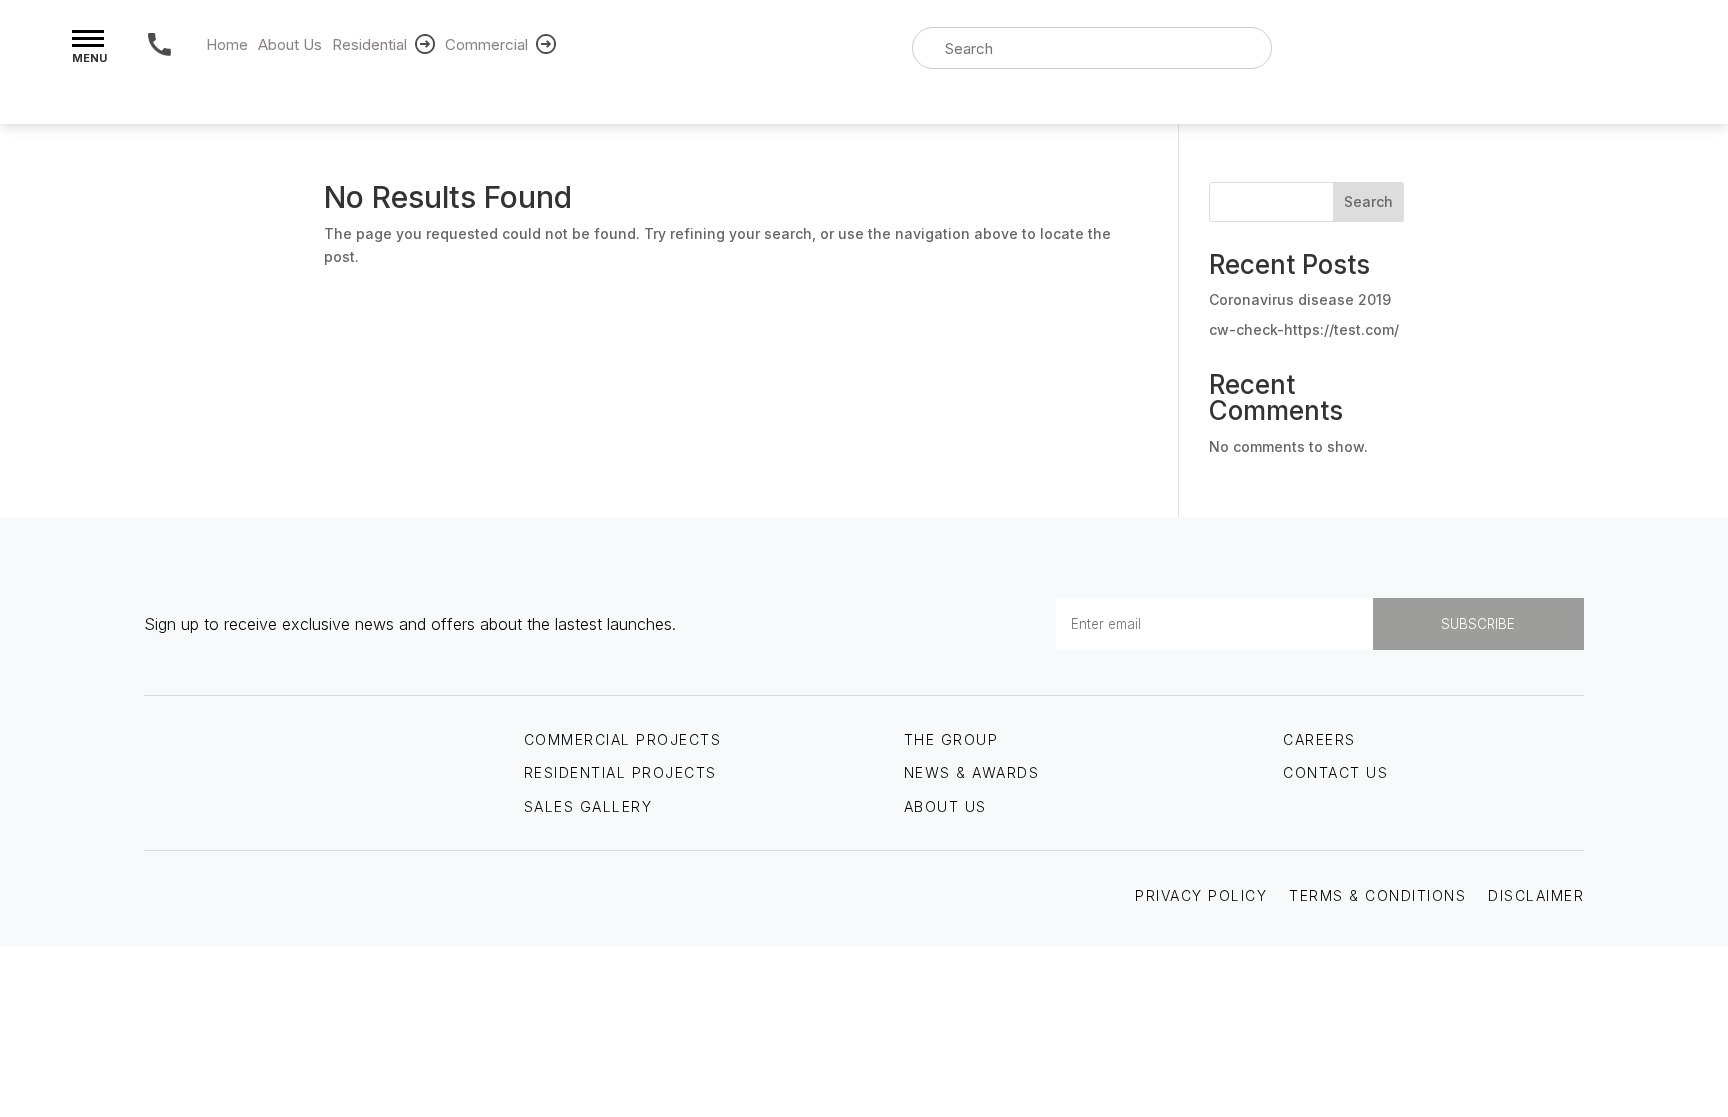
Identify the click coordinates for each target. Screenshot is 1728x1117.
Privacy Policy (1201, 895)
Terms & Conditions (1377, 895)
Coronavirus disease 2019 (1300, 299)
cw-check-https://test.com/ (1304, 329)
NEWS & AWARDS (972, 772)
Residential (369, 44)
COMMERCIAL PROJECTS (623, 739)
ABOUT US (945, 806)
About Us (290, 44)
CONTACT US (1335, 772)
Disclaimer (1536, 895)
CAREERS (1319, 739)
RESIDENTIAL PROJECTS (620, 772)
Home (227, 44)
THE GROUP (951, 739)
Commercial (486, 44)
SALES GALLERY (588, 806)
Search (1368, 201)
